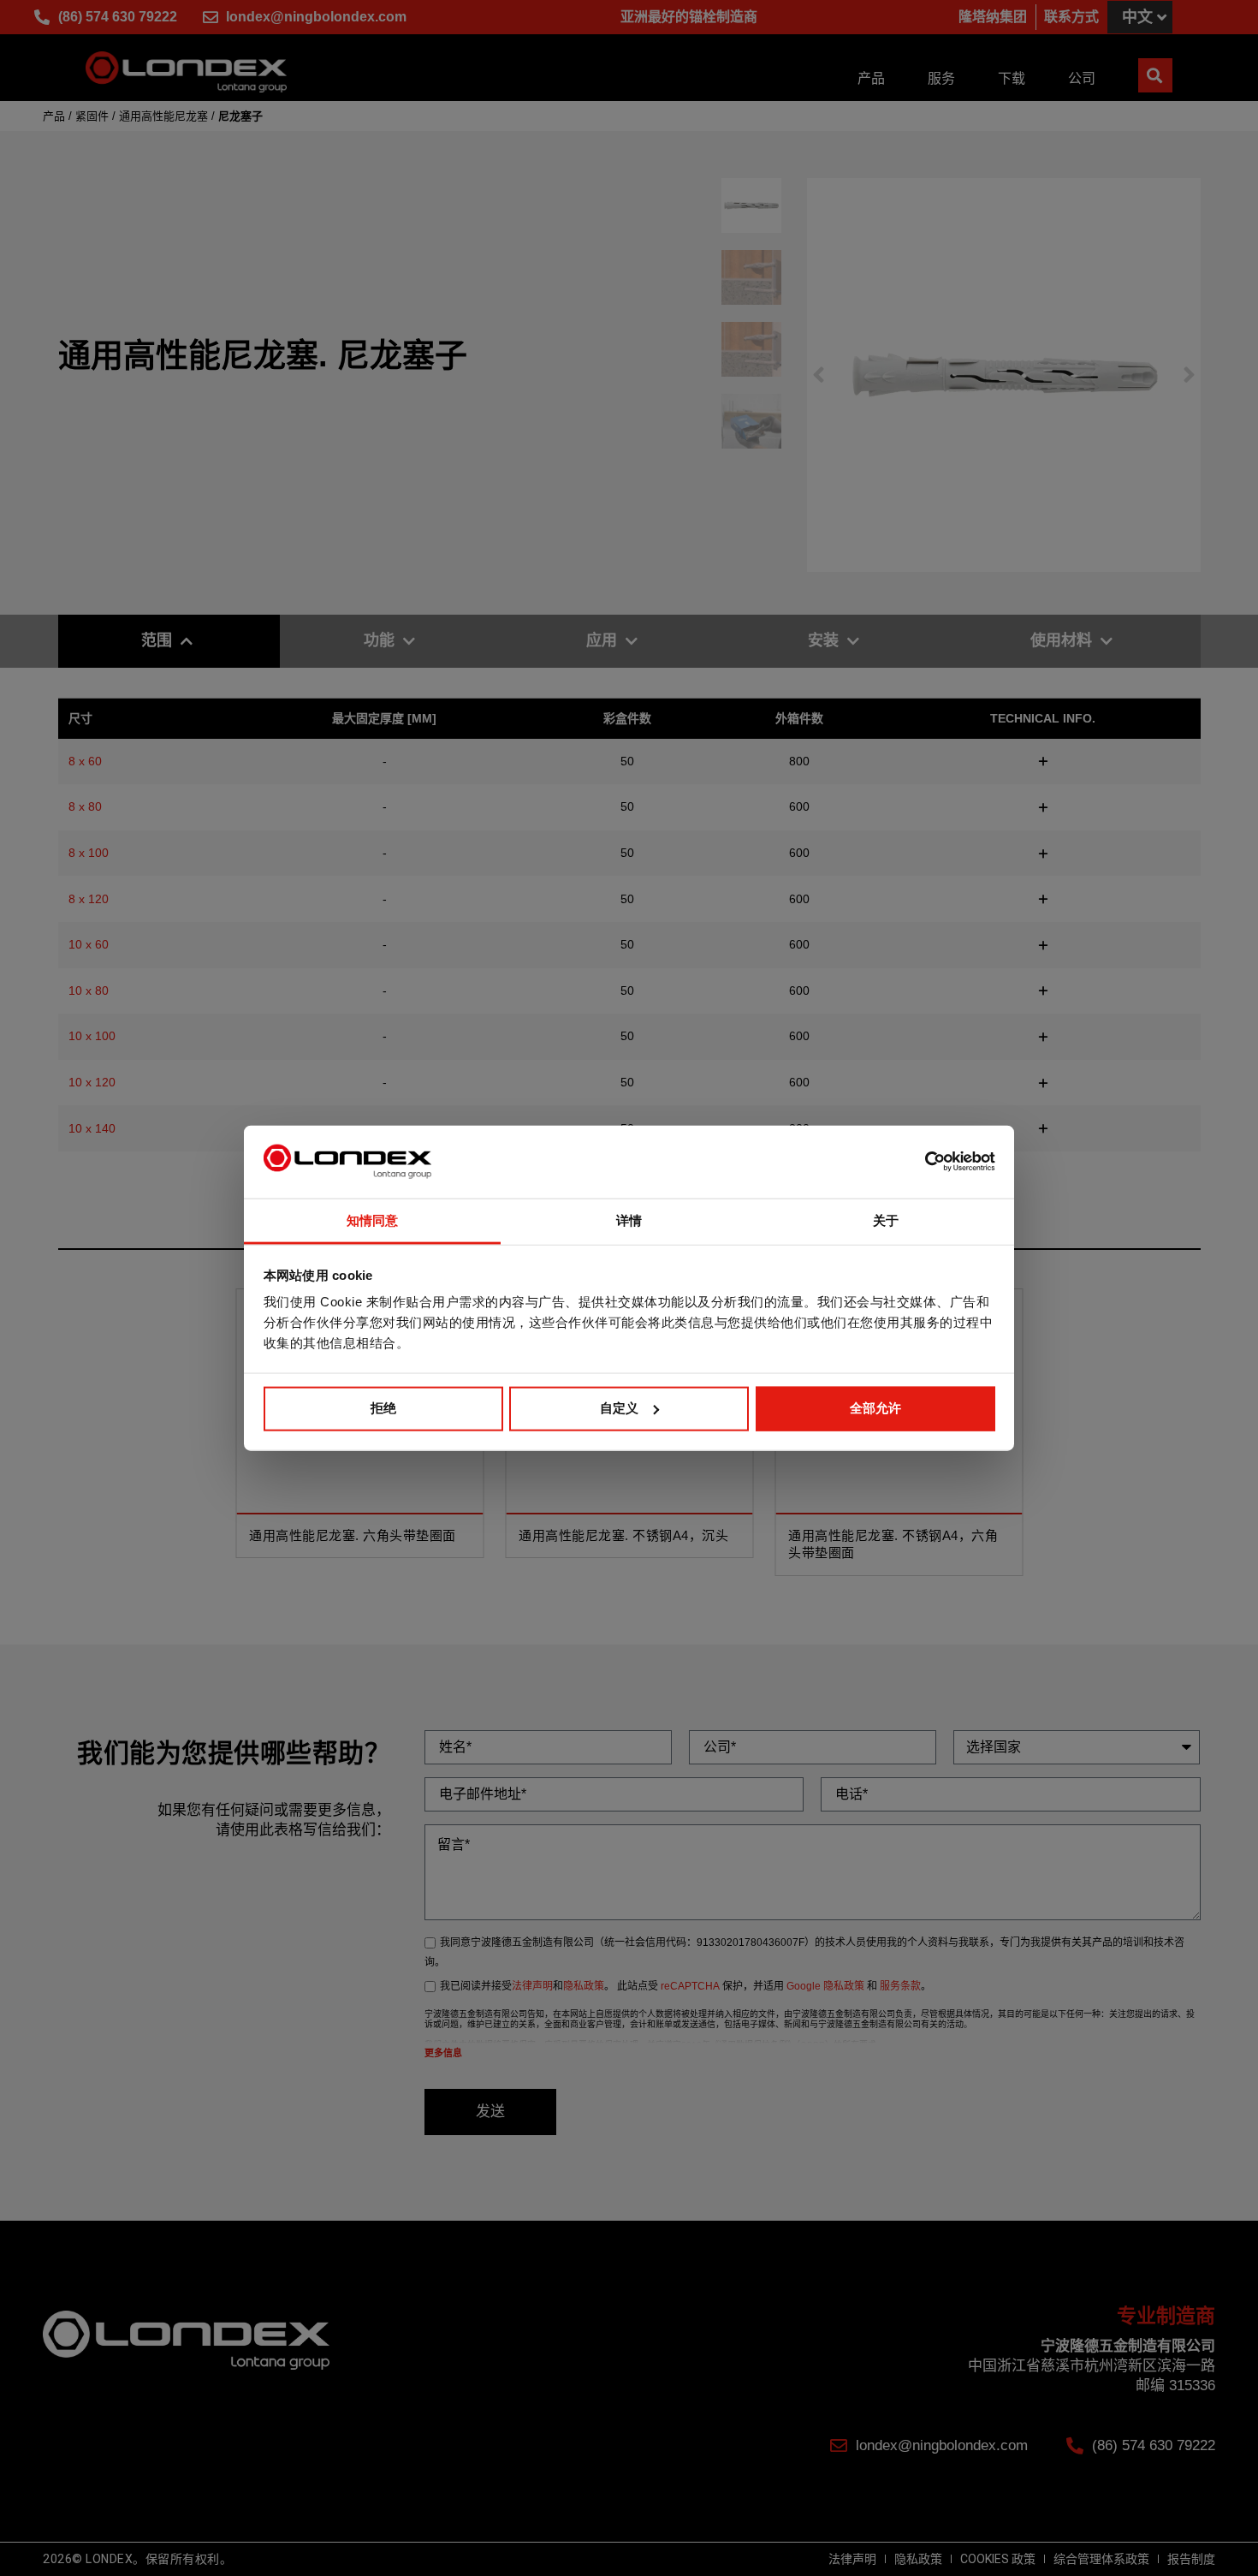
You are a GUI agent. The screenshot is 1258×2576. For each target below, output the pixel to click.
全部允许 (875, 1408)
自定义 (619, 1408)
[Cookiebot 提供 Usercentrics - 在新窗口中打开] (920, 1162)
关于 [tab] (886, 1220)
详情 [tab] (629, 1220)
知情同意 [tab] (372, 1220)
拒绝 (383, 1408)
